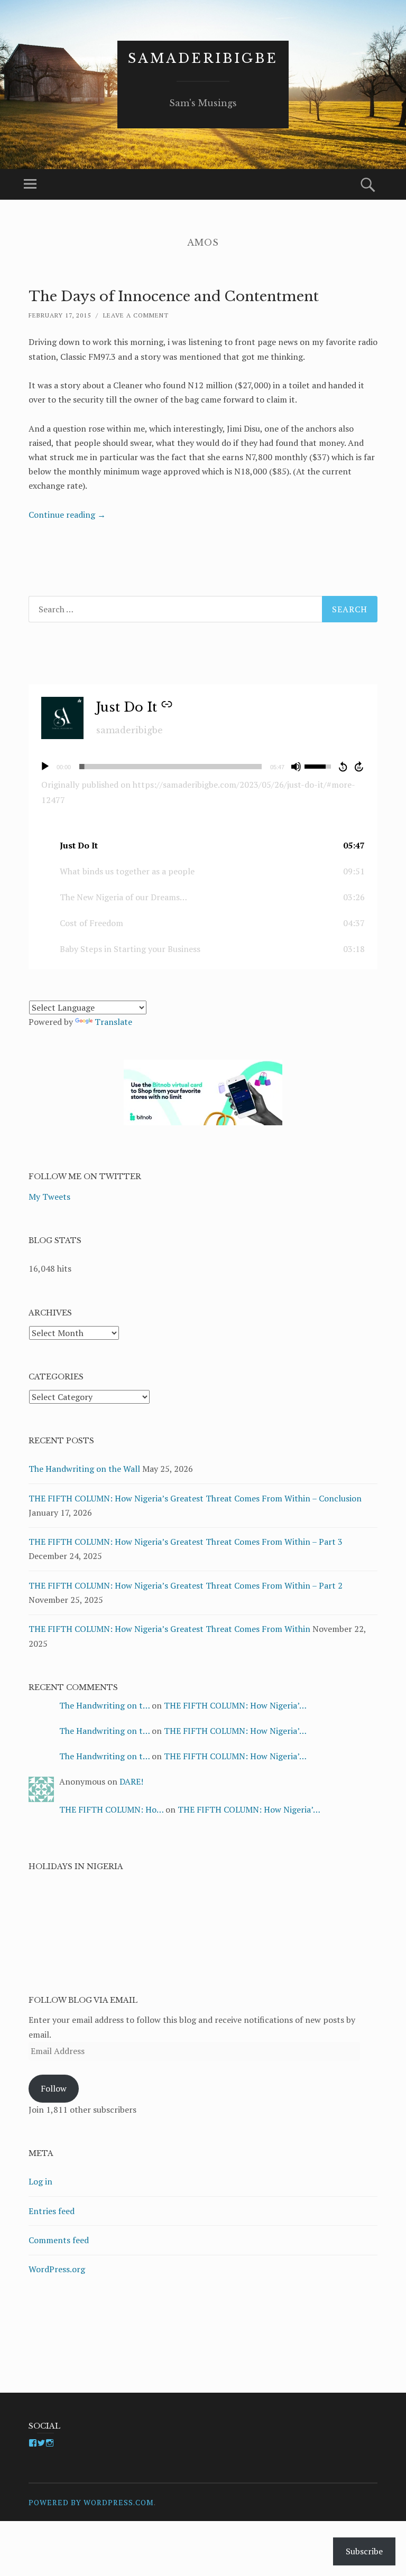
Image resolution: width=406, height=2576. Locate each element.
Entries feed (52, 2211)
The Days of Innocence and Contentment (174, 296)
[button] (203, 846)
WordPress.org (57, 2269)
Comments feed (59, 2240)
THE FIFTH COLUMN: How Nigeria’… (235, 1705)
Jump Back (343, 767)
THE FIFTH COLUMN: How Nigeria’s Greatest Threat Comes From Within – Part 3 (186, 1542)
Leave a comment (136, 315)
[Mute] (296, 767)
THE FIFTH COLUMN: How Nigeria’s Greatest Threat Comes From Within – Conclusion (195, 1498)
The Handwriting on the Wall (84, 1469)
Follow (54, 2088)
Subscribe (364, 2551)
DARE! (131, 1781)
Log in (40, 2181)
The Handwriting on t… (104, 1705)
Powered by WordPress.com (91, 2502)
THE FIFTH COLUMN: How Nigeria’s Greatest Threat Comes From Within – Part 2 (186, 1585)
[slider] (170, 767)
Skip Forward (359, 767)
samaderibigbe (203, 58)
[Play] (45, 767)
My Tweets (49, 1197)
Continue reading (67, 515)
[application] (203, 767)
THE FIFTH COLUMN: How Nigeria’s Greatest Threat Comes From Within (169, 1629)
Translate (113, 1022)
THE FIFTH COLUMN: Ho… (111, 1809)
